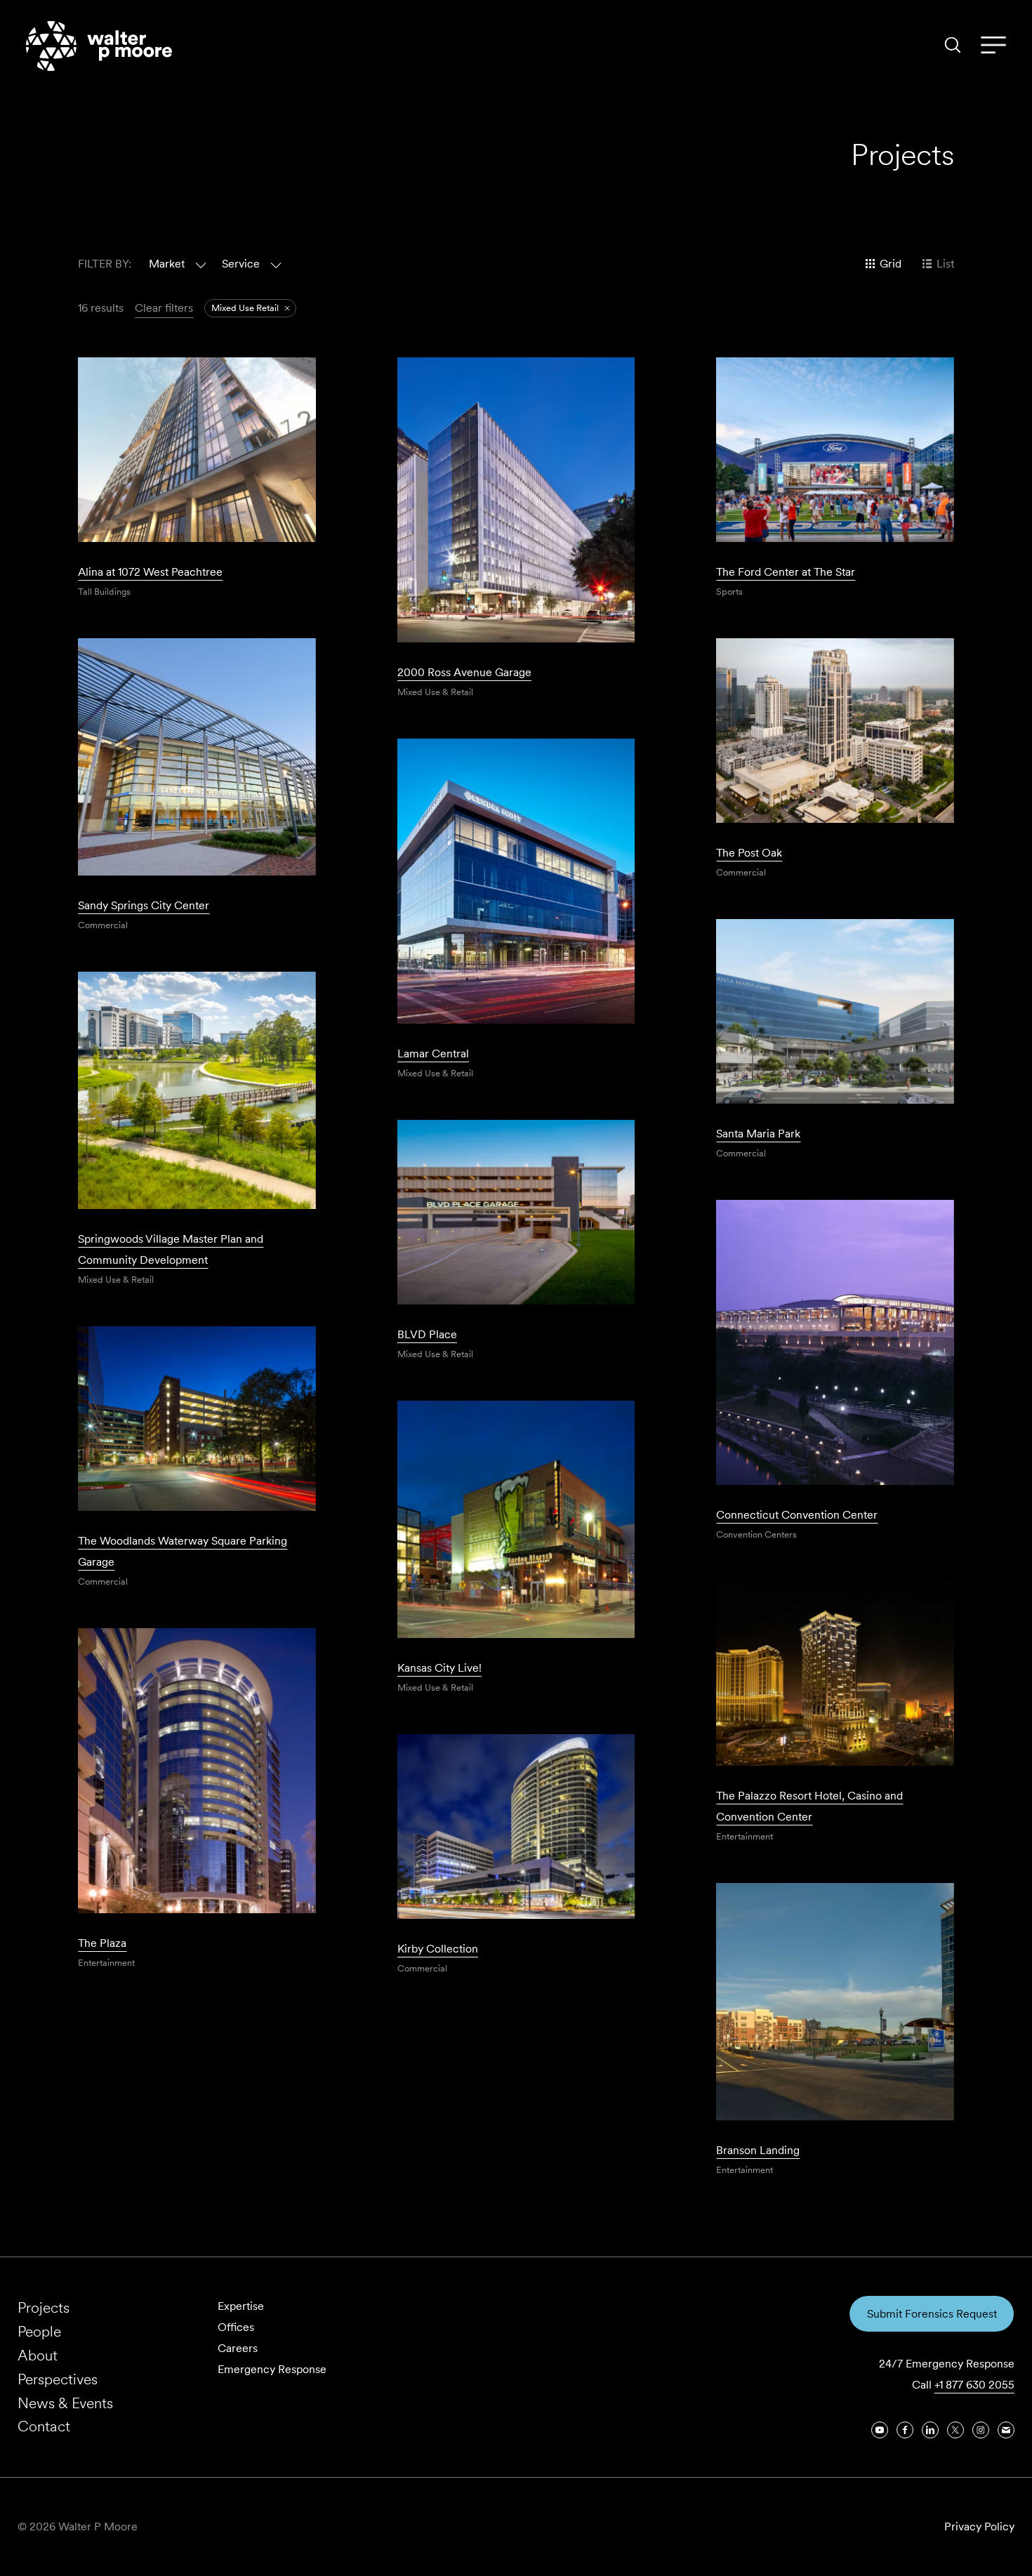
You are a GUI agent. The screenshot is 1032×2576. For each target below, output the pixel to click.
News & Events (65, 2403)
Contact (44, 2426)
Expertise (241, 2306)
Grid (891, 264)
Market (167, 264)
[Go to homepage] (99, 46)
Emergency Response (272, 2369)
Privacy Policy (979, 2527)
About (38, 2355)
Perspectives (58, 2379)
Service (241, 264)
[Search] (953, 45)
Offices (236, 2327)
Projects (44, 2307)
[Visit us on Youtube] (880, 2430)
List (945, 264)
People (39, 2331)
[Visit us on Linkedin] (930, 2430)
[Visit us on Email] (1006, 2430)
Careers (238, 2348)
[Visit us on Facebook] (905, 2430)
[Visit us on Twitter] (955, 2430)
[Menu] (993, 46)
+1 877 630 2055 (974, 2385)
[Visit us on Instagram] (981, 2430)
